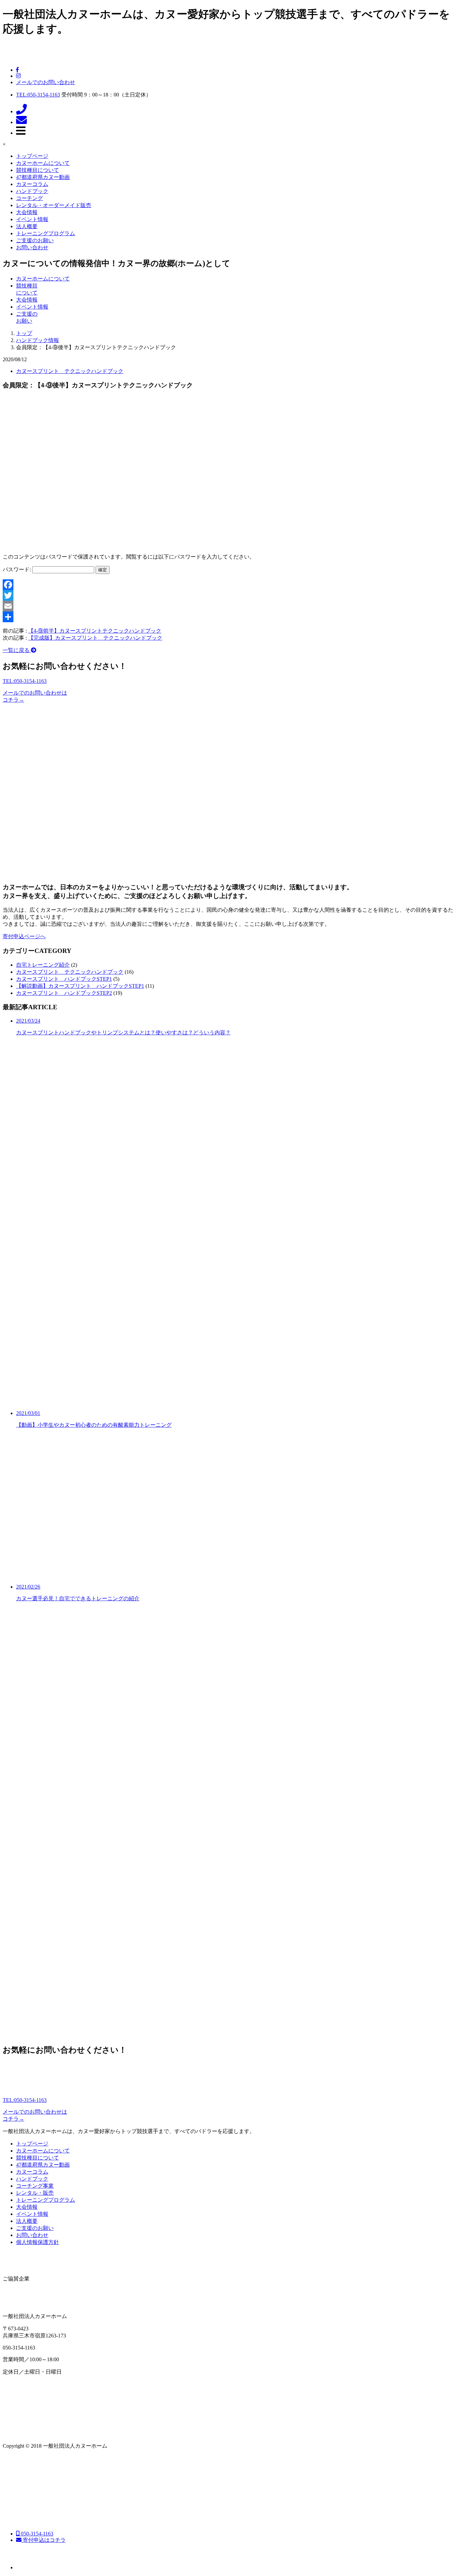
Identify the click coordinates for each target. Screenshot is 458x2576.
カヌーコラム (32, 184)
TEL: (38, 95)
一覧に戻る (17, 650)
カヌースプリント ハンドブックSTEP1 (64, 979)
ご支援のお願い (35, 240)
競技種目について (38, 170)
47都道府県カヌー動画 (43, 177)
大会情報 (27, 212)
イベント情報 (32, 219)
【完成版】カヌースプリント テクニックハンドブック (95, 638)
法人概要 (27, 226)
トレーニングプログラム (46, 233)
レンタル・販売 (35, 2193)
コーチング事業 (35, 2186)
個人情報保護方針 (38, 2242)
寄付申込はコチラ (44, 2540)
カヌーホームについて (43, 163)
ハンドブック (32, 191)
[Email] (229, 606)
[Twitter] (229, 595)
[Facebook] (229, 585)
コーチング (30, 198)
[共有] (229, 617)
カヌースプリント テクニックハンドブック (70, 371)
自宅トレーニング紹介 (43, 965)
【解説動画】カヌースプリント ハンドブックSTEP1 (80, 986)
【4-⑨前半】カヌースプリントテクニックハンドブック (95, 631)
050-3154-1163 (36, 2534)
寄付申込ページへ (24, 936)
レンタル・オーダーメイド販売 (54, 205)
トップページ (32, 156)
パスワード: (17, 569)
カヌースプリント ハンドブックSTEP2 (64, 993)
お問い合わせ (32, 247)
